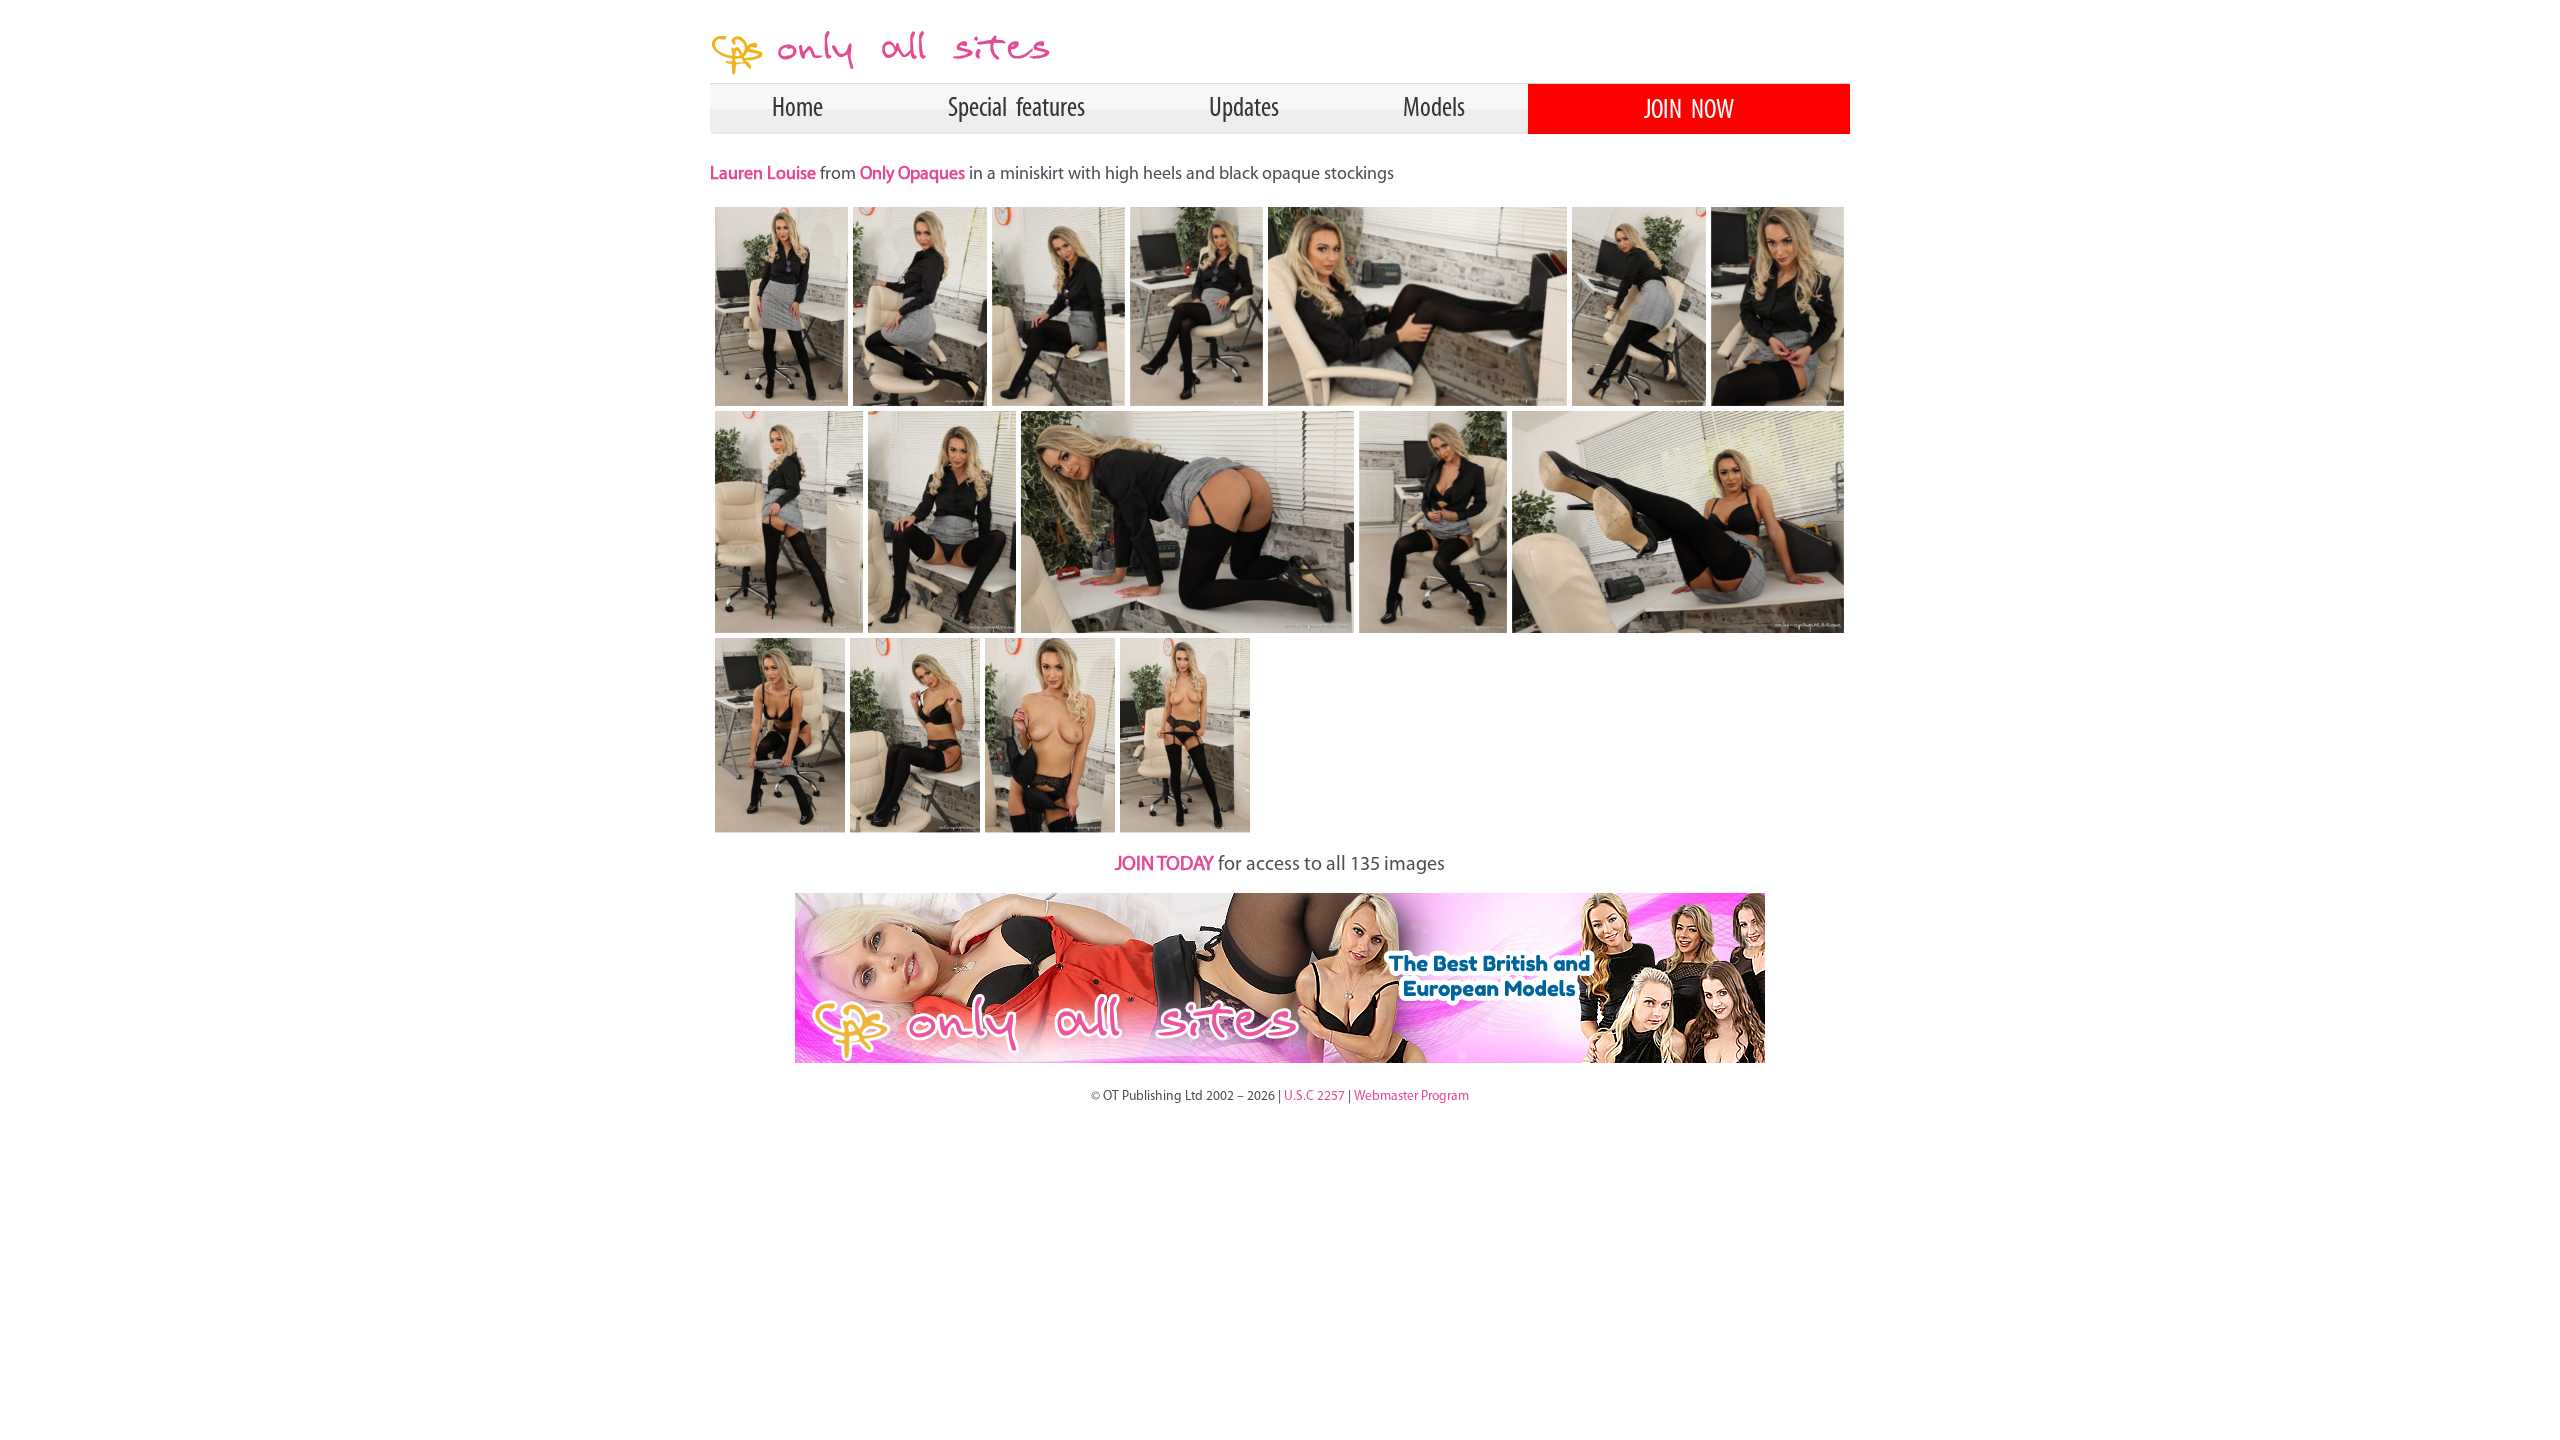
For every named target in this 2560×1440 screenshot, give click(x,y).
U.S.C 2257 (1314, 1096)
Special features (1016, 109)
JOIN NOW (1689, 111)
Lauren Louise (765, 175)
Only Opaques (912, 175)
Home (797, 109)
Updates (1244, 109)
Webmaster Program (1411, 1096)
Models (1434, 109)
